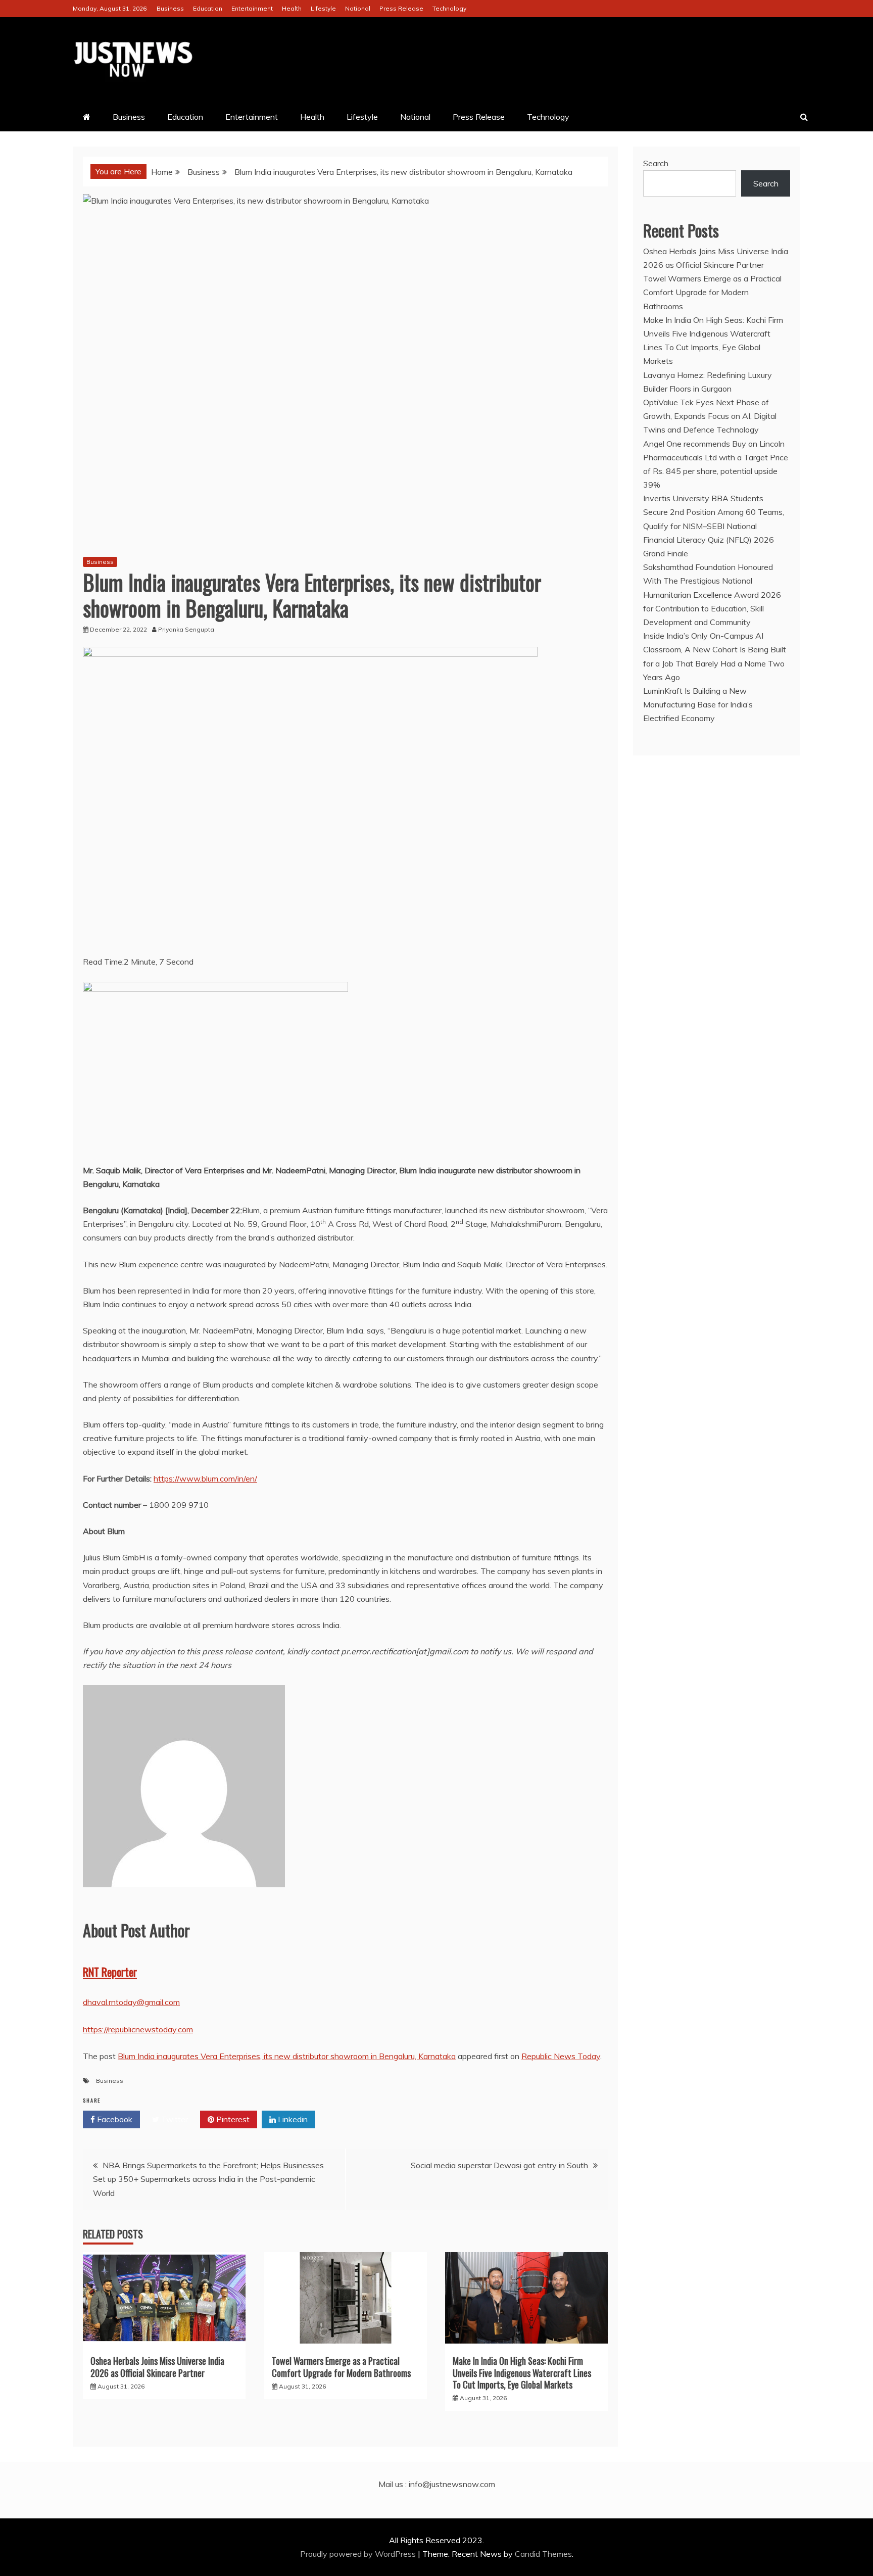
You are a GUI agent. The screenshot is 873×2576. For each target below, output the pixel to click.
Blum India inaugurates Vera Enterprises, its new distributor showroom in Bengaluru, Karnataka (287, 2056)
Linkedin (292, 2119)
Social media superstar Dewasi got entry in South (499, 2165)
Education (208, 8)
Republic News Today (561, 2056)
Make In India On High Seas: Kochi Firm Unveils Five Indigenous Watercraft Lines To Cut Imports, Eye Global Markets (522, 2373)
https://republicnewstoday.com (138, 2029)
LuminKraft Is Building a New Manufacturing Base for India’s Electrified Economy (698, 704)
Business (170, 8)
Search (656, 163)
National (358, 8)
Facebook (114, 2119)
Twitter (174, 2119)
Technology (449, 8)
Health (292, 8)
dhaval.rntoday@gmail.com (131, 2002)
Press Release (401, 8)
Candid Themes (543, 2554)
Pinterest (232, 2119)
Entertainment (252, 8)
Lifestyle (323, 8)
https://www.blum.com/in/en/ (205, 1478)
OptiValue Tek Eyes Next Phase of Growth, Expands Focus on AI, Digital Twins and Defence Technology (710, 416)
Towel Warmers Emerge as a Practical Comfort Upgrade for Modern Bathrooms (341, 2367)
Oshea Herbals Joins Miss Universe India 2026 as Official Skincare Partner (157, 2367)
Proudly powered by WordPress (359, 2554)
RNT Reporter (110, 1972)
